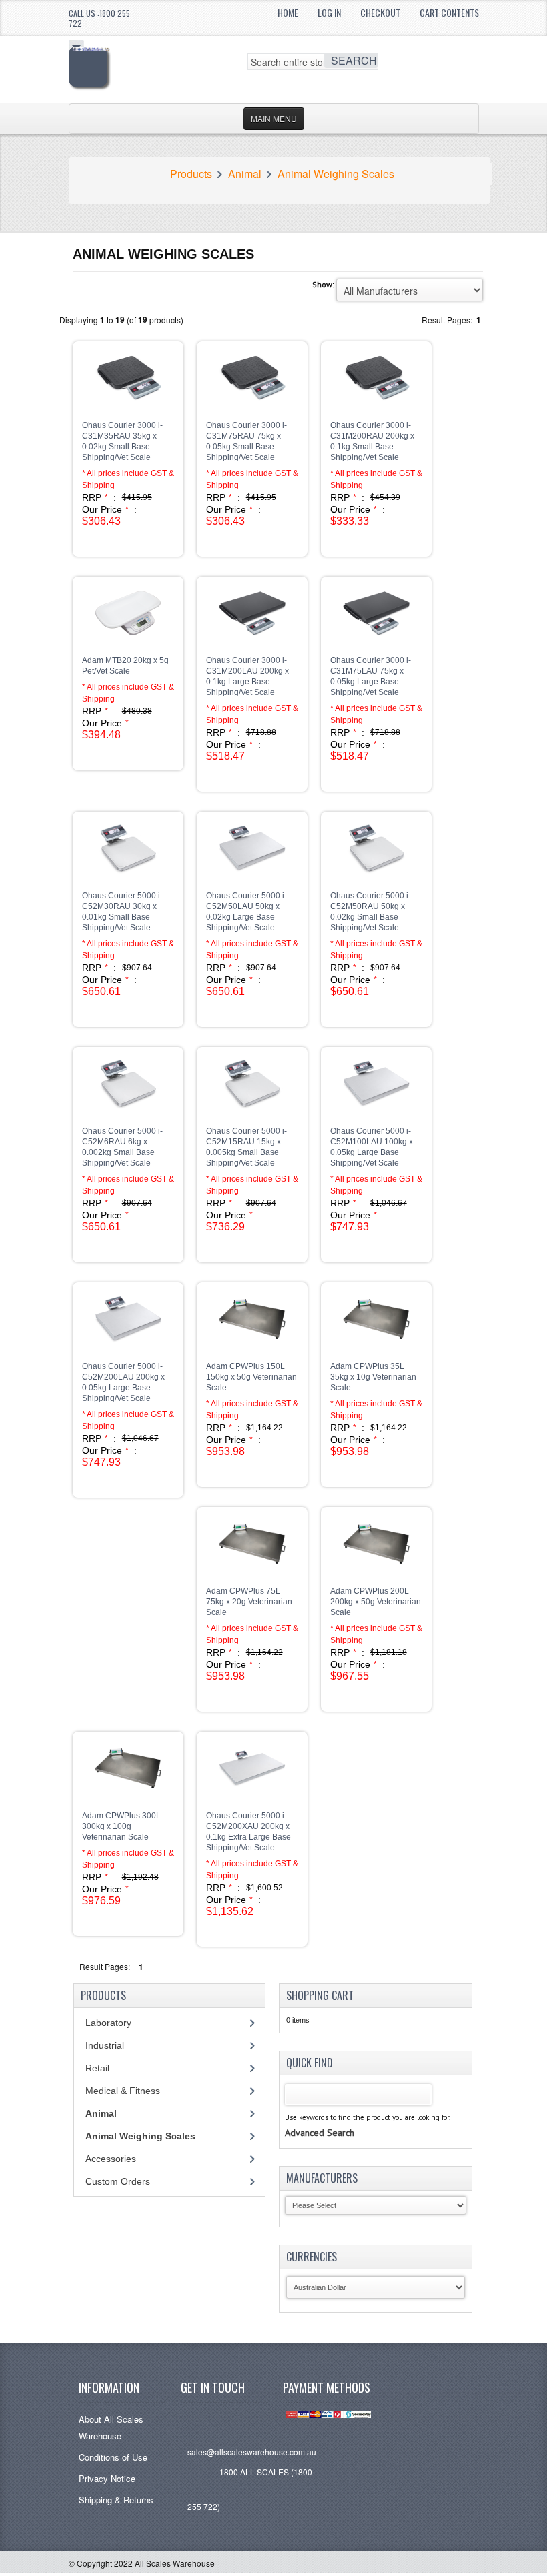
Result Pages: (105, 1966)
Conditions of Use (113, 2457)
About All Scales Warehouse (111, 2427)
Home (288, 12)
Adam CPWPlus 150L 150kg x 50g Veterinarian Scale (251, 1377)
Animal (245, 174)
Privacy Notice (107, 2478)
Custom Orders (118, 2181)
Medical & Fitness (123, 2091)
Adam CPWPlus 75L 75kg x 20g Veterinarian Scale (249, 1602)
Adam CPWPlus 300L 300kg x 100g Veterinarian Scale (121, 1826)
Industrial (105, 2045)
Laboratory (108, 2023)
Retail (97, 2068)
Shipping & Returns (116, 2500)
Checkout (380, 12)
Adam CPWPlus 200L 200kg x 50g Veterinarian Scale (376, 1602)
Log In (329, 12)
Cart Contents (449, 12)
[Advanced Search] (320, 2119)
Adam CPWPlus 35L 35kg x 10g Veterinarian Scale (373, 1377)
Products (191, 174)
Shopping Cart (320, 1995)
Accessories (111, 2159)
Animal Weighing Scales (336, 174)
